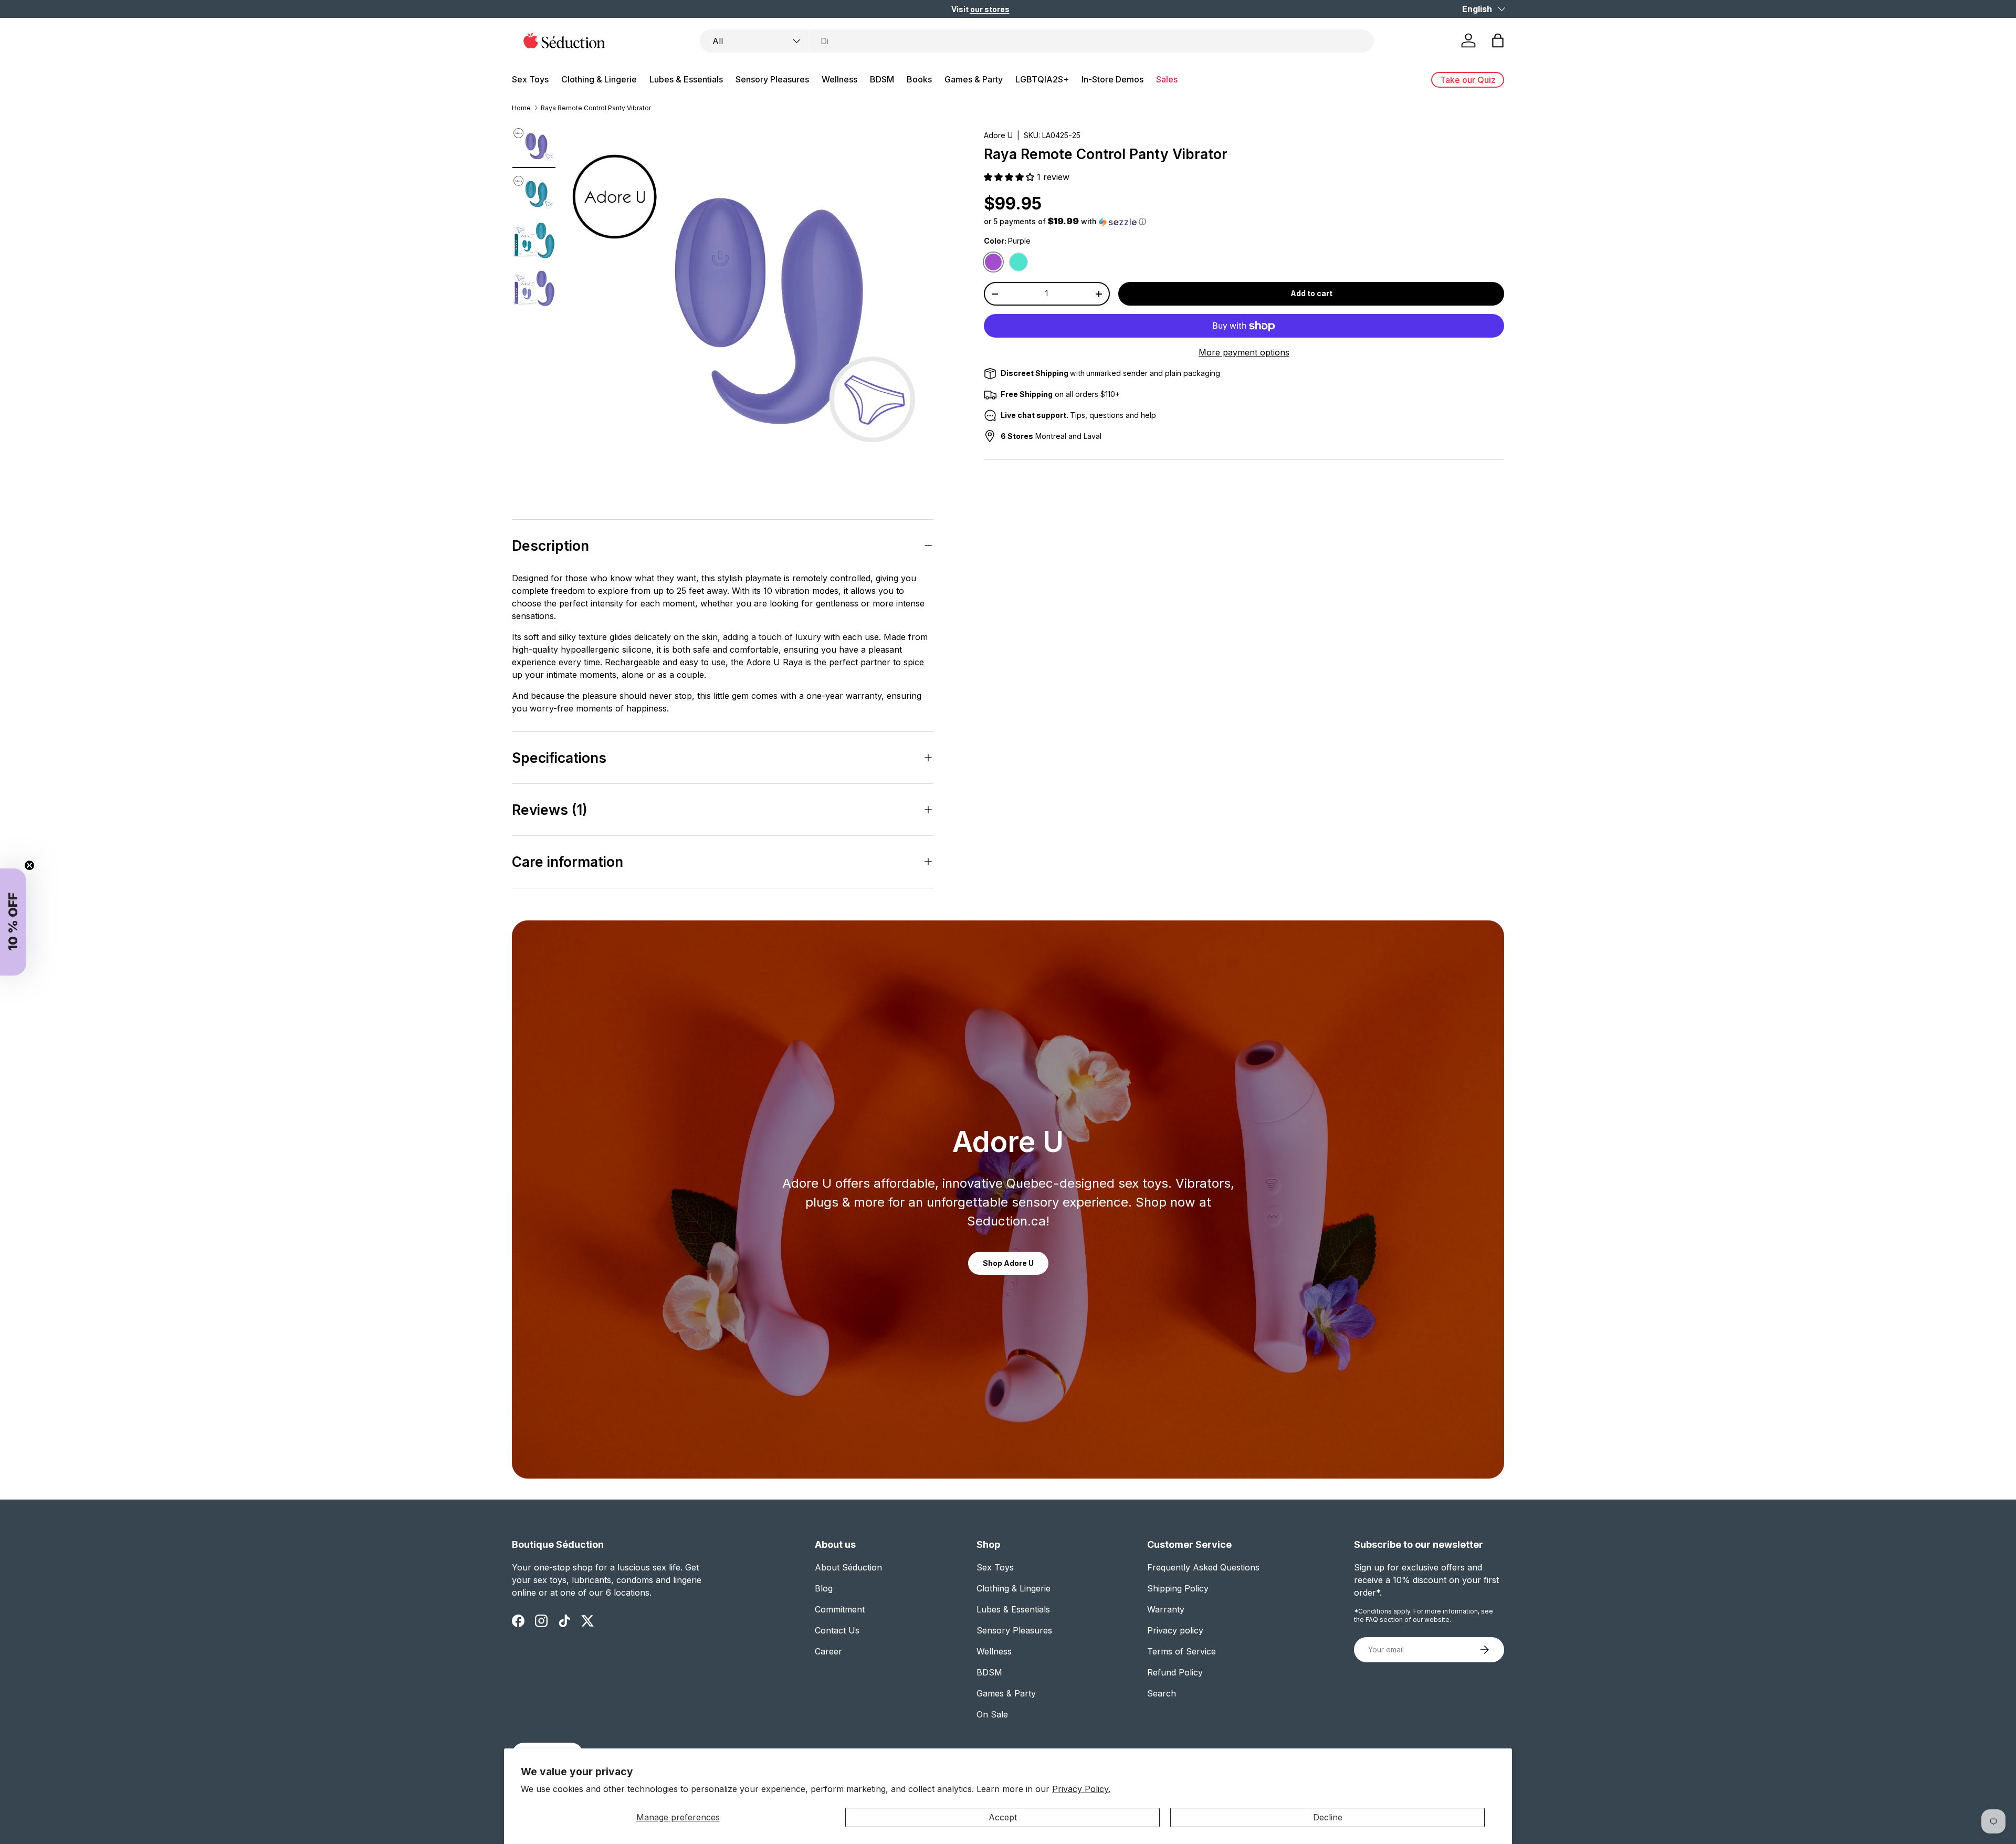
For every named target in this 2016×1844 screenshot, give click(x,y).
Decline (1328, 1817)
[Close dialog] (1250, 773)
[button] (1062, 988)
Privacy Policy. (1081, 1789)
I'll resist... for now (1140, 1067)
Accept (1003, 1817)
